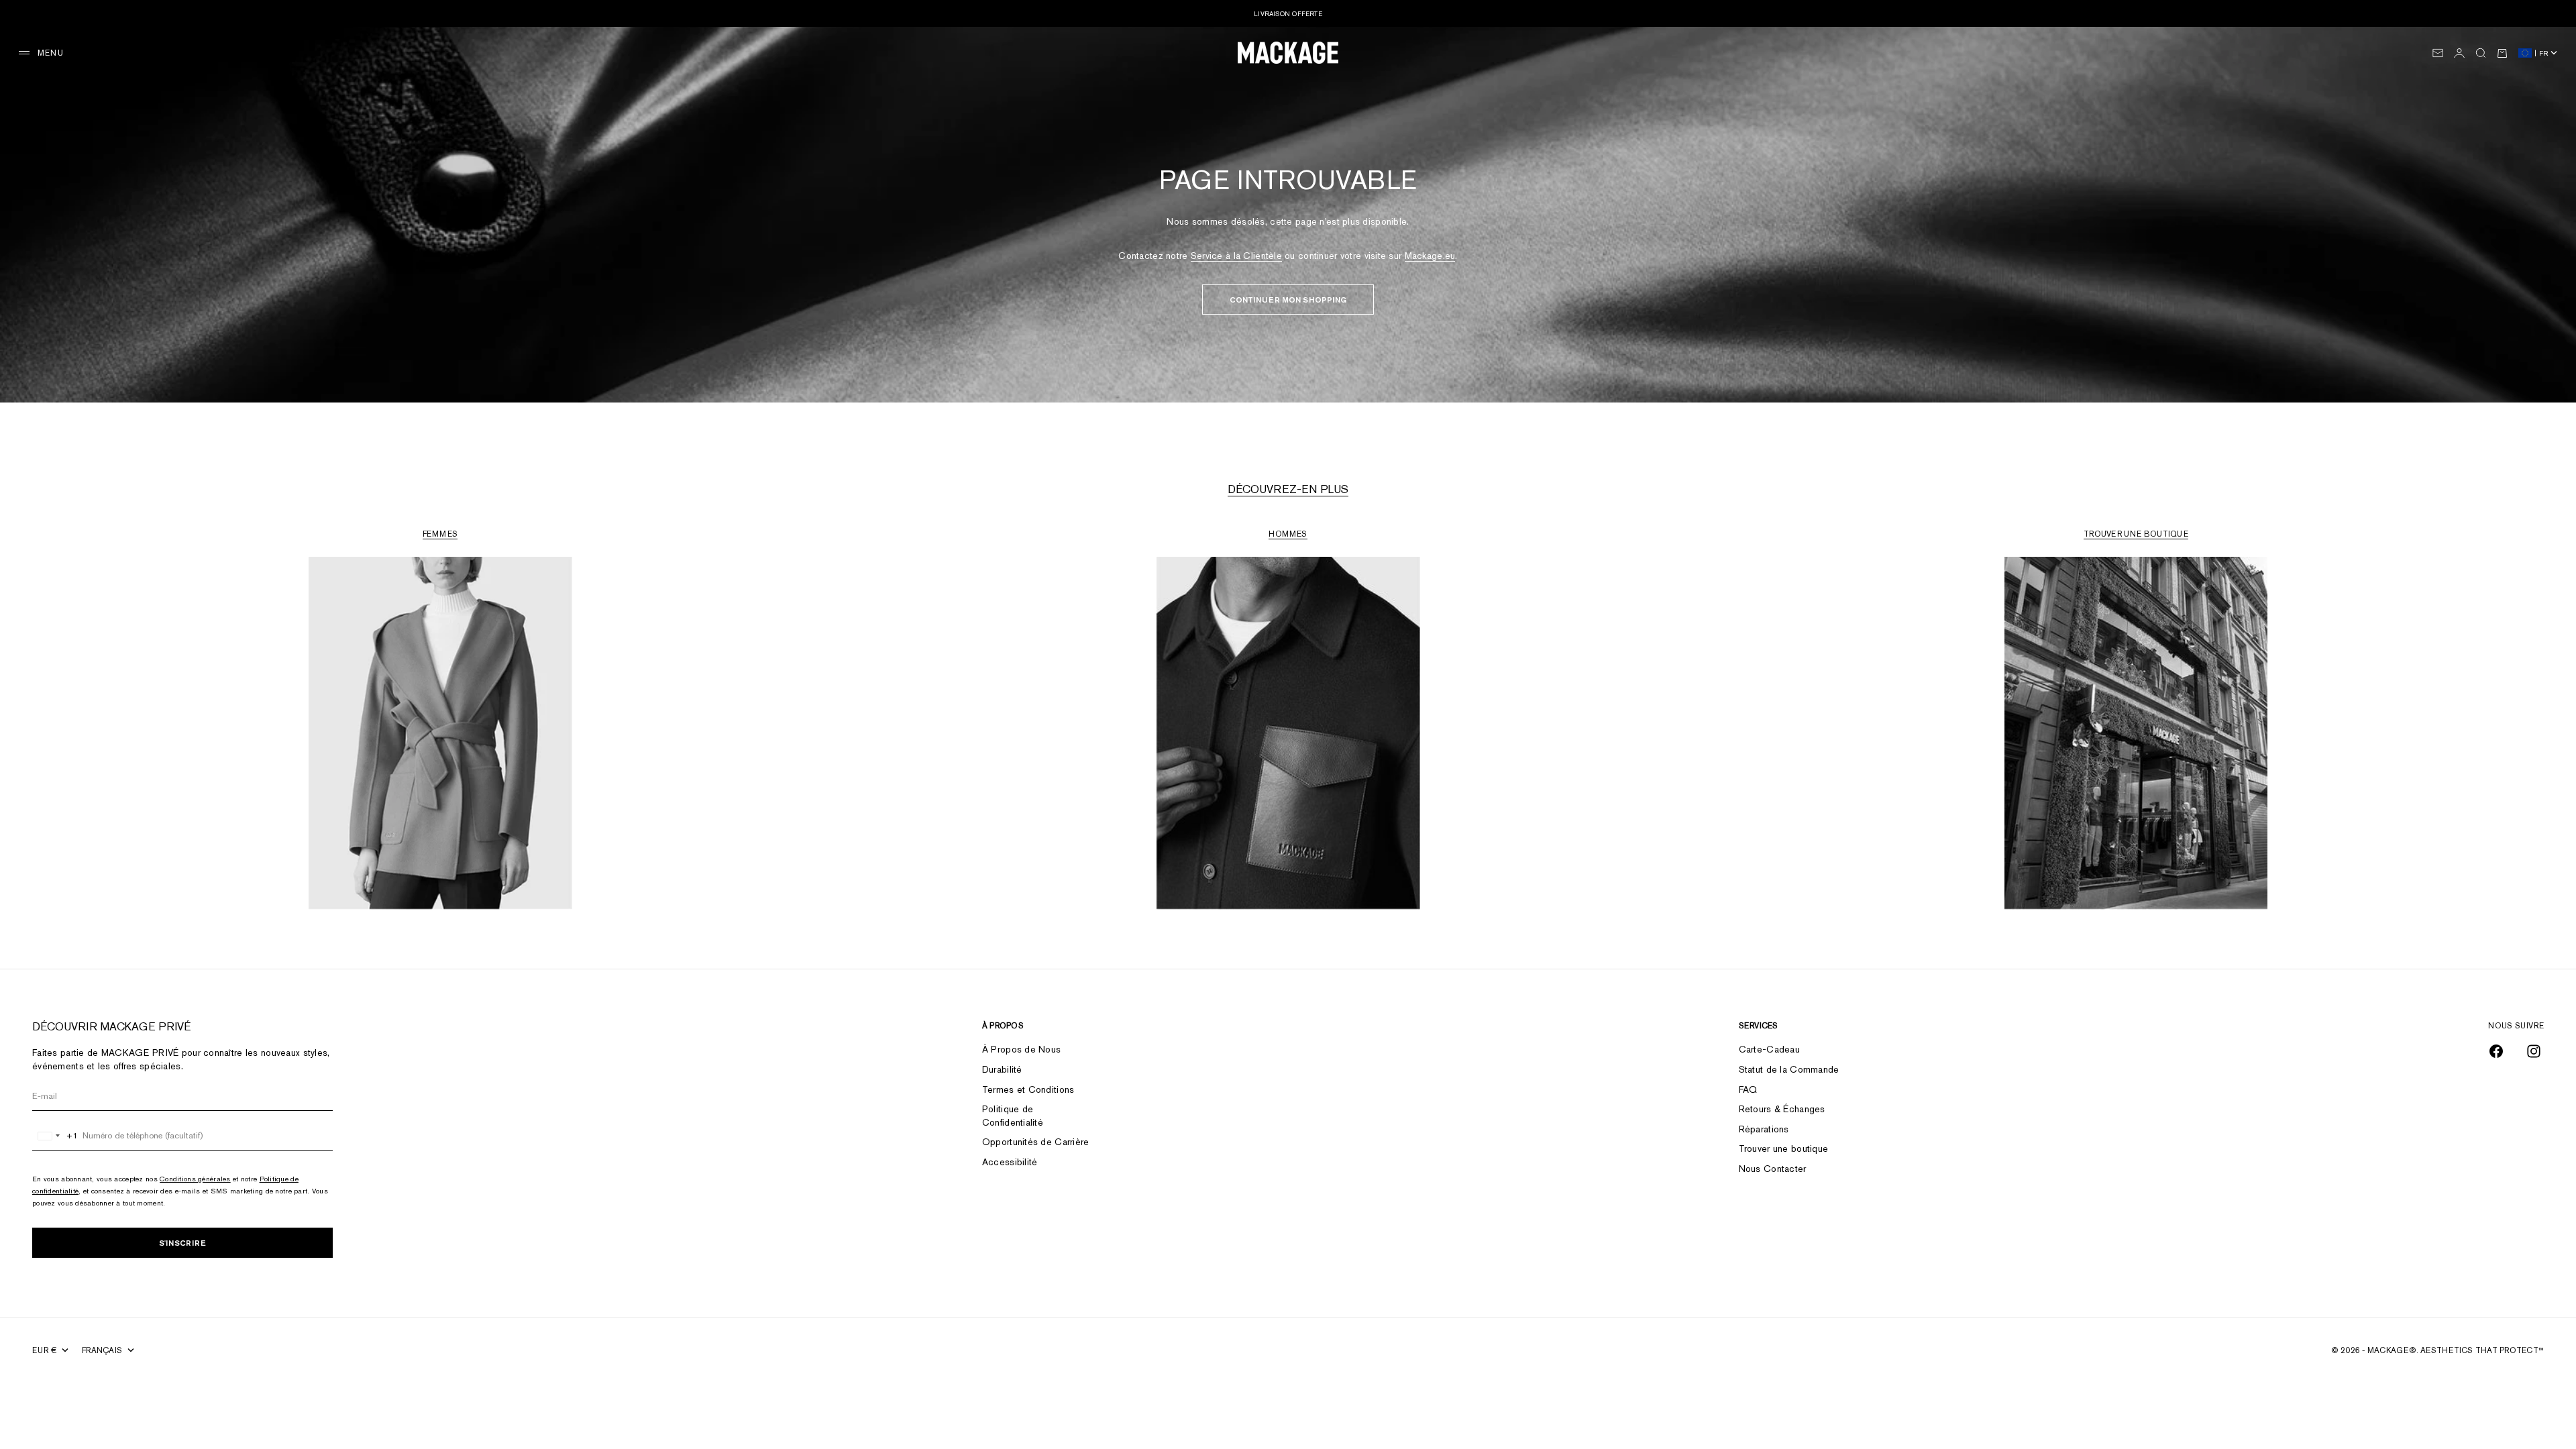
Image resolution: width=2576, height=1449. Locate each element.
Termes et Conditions (1028, 1089)
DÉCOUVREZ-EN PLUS (1288, 489)
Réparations (1764, 1129)
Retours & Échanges (1782, 1109)
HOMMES (1288, 534)
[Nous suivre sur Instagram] (2534, 1051)
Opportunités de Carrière (1036, 1142)
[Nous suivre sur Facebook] (2496, 1051)
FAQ (1748, 1089)
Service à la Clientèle (1236, 256)
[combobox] (55, 1136)
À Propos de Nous (1021, 1049)
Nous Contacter (1773, 1169)
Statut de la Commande (1789, 1069)
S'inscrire (182, 1243)
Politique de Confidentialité (1013, 1116)
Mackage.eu (1430, 256)
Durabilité (1002, 1069)
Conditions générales (195, 1179)
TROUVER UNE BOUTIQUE (2136, 534)
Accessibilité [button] (1010, 1162)
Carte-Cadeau (1769, 1049)
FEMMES (440, 534)
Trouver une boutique (1784, 1148)
